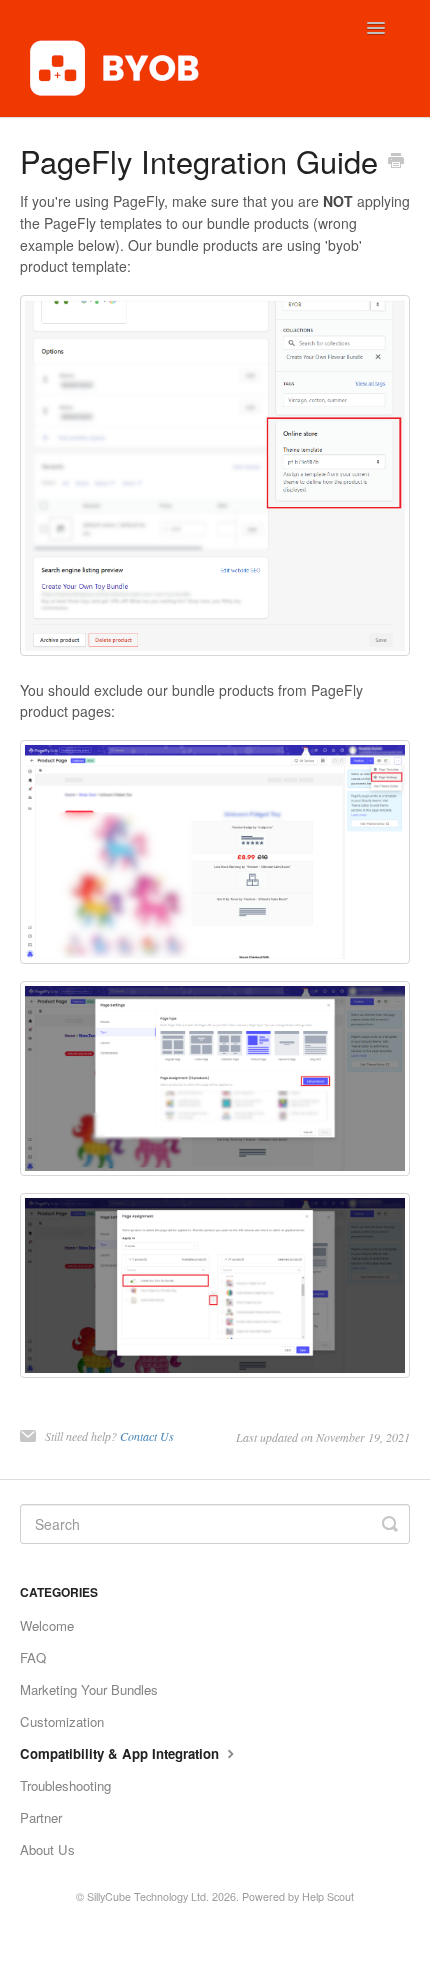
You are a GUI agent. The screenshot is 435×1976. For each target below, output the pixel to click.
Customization (62, 1721)
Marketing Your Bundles (89, 1689)
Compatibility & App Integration (121, 1753)
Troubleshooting (65, 1785)
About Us (47, 1849)
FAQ (33, 1657)
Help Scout (328, 1896)
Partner (41, 1817)
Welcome (47, 1625)
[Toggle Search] (390, 1524)
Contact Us (147, 1436)
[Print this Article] (396, 162)
